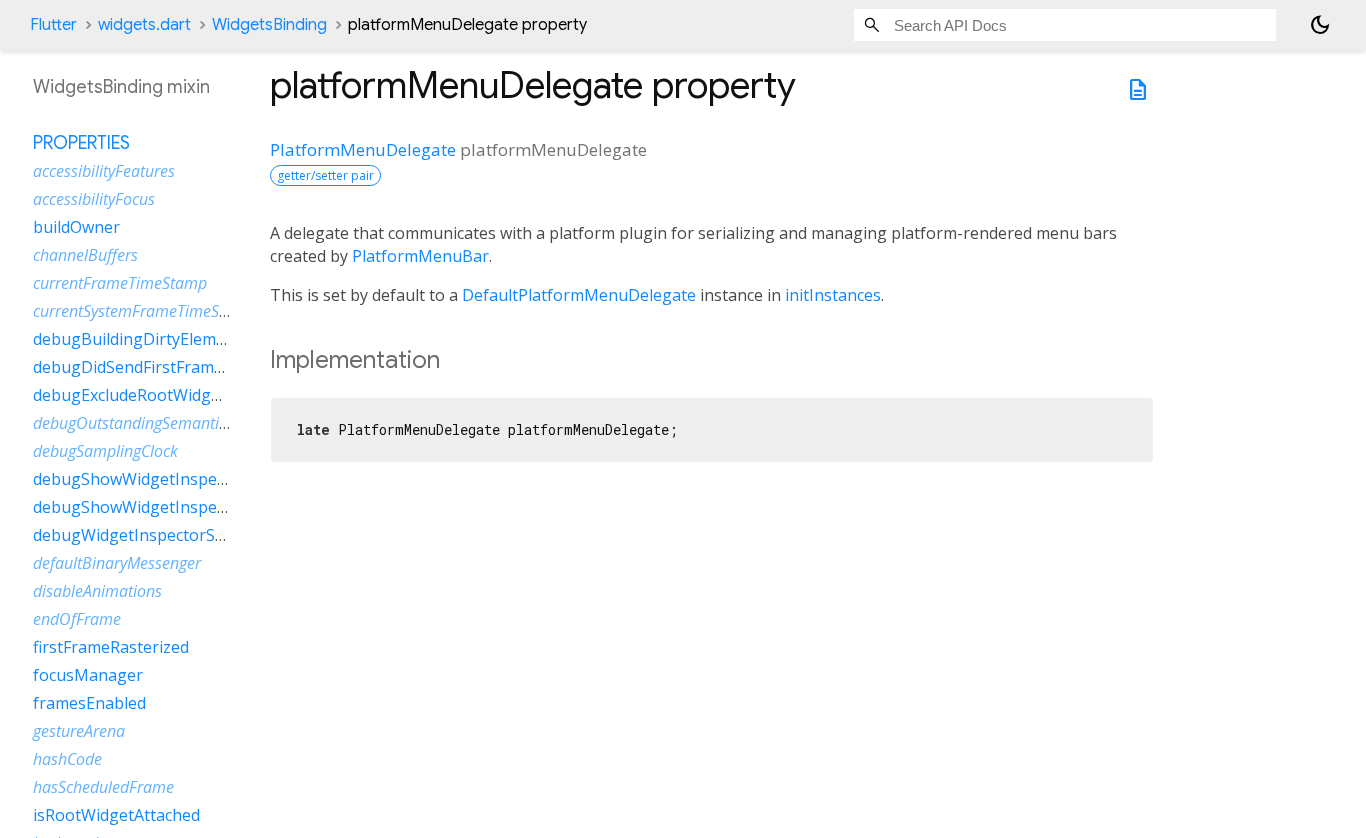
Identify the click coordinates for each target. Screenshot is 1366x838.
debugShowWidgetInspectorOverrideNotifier (201, 507)
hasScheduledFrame (103, 787)
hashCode (67, 759)
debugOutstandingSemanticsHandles (161, 423)
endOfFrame (77, 619)
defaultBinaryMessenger (117, 563)
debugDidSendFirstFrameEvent (149, 367)
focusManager (88, 675)
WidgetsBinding (269, 25)
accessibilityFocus (94, 199)
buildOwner (76, 227)
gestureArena (79, 731)
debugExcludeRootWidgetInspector (165, 395)
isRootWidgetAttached (116, 815)
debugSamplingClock (105, 451)
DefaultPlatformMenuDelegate (579, 295)
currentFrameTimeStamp (120, 283)
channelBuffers (85, 255)
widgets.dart (144, 25)
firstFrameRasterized (111, 647)
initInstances (833, 295)
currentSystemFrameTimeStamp (144, 311)
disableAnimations (97, 591)
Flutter (53, 25)
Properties (81, 143)
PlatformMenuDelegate (363, 149)
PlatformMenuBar (420, 256)
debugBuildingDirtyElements (141, 339)
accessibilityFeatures (104, 171)
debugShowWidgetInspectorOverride (172, 479)
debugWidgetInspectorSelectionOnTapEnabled (209, 535)
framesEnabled (89, 703)
